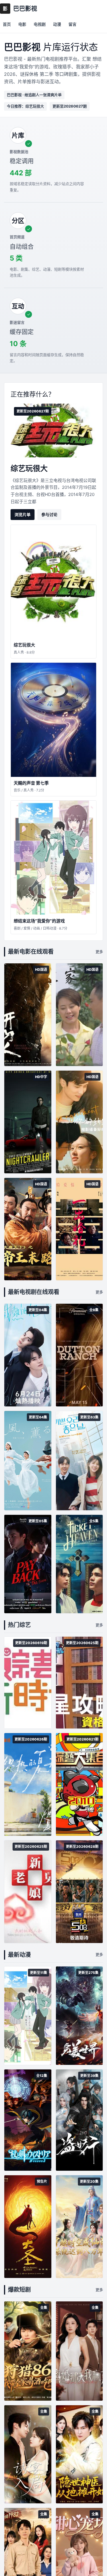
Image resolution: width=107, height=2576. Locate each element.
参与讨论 (49, 514)
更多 (99, 952)
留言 (72, 24)
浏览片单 (23, 514)
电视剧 (40, 24)
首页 (7, 24)
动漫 (57, 24)
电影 (22, 24)
